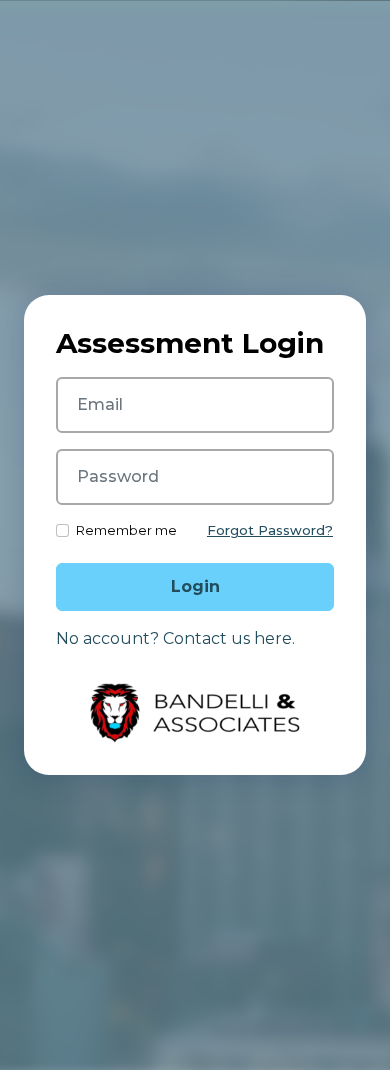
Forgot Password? (270, 530)
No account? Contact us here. (175, 638)
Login (195, 586)
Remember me (126, 530)
